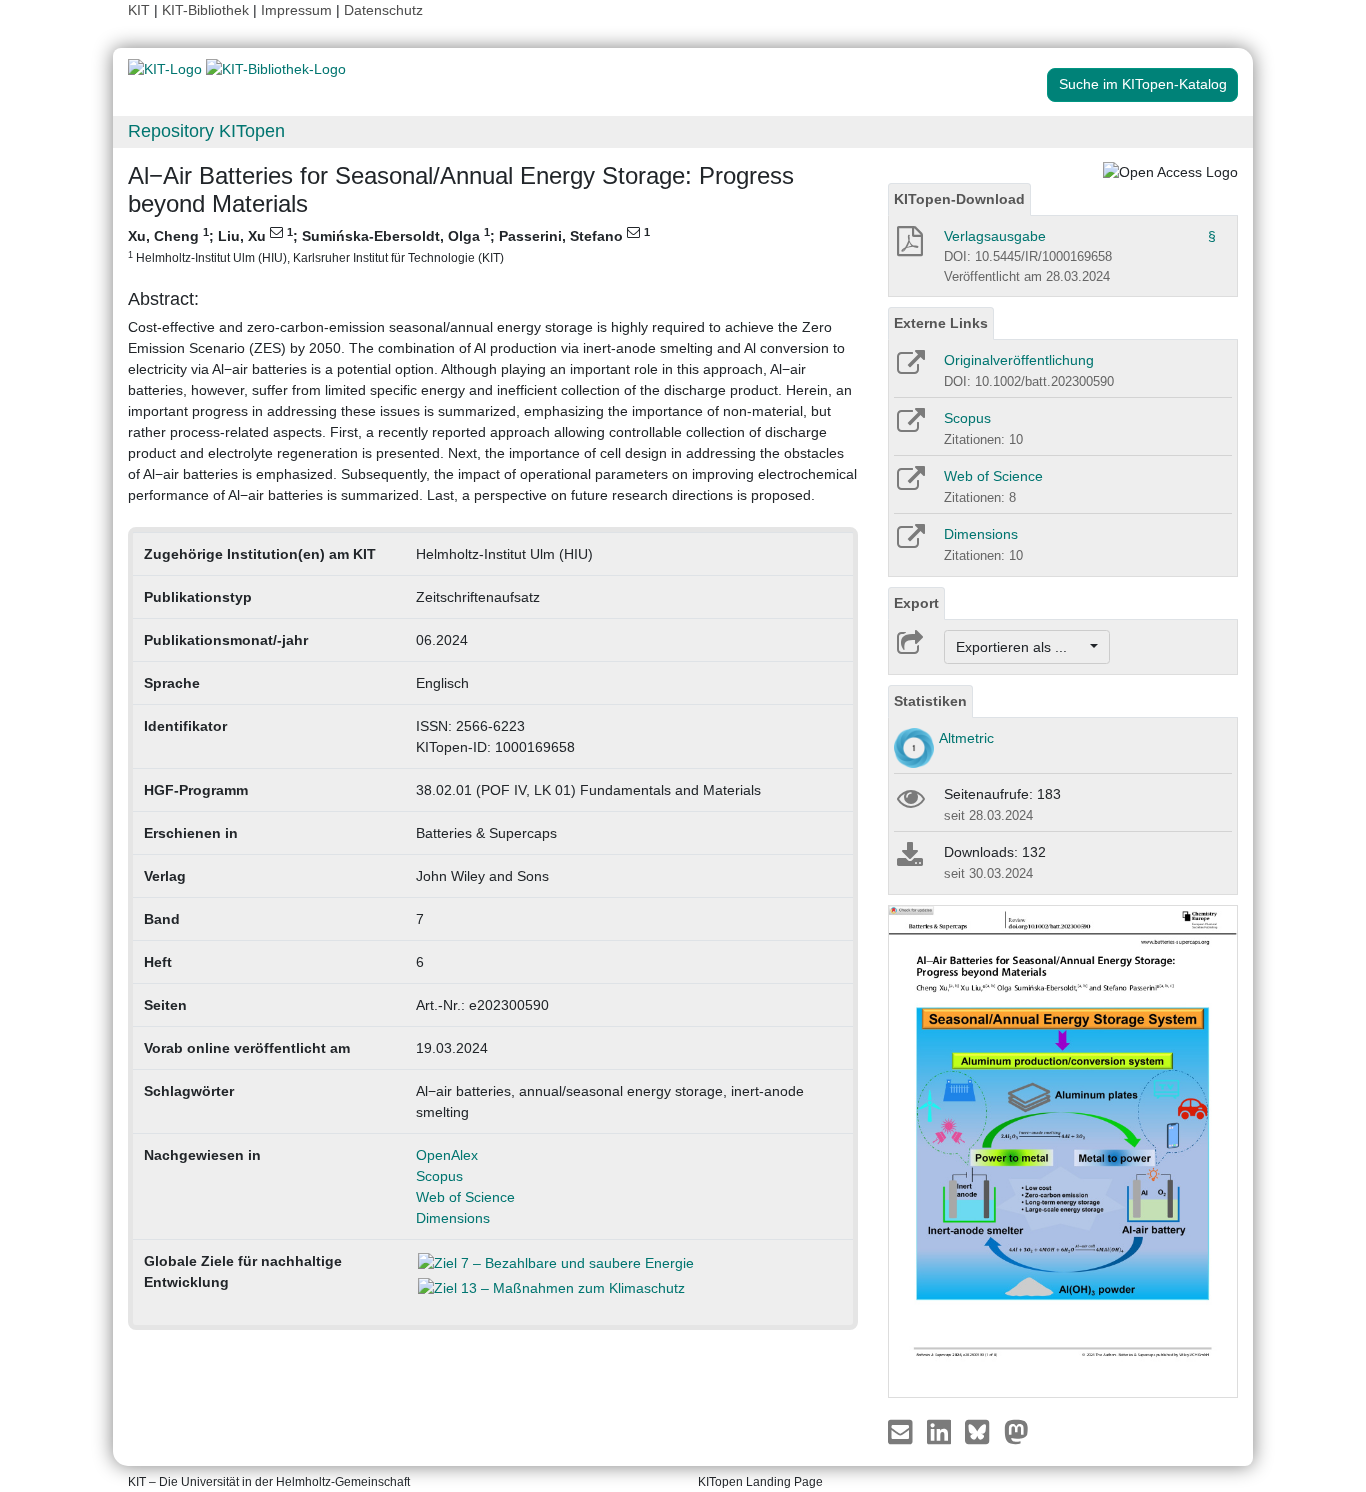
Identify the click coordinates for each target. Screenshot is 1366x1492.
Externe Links (941, 323)
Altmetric (966, 738)
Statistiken (930, 701)
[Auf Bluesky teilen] (982, 1431)
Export (916, 603)
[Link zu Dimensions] (909, 543)
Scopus (439, 1176)
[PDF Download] (908, 247)
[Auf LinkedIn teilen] (941, 1431)
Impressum (296, 10)
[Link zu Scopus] (909, 427)
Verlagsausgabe (995, 236)
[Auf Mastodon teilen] (1016, 1431)
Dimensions (453, 1218)
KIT (139, 10)
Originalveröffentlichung (1019, 360)
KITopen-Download (959, 199)
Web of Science (465, 1197)
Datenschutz (383, 10)
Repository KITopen (206, 131)
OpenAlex (447, 1155)
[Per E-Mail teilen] (902, 1431)
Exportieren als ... (1021, 647)
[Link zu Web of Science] (909, 485)
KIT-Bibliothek (207, 10)
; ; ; (389, 245)
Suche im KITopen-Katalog (1143, 84)
